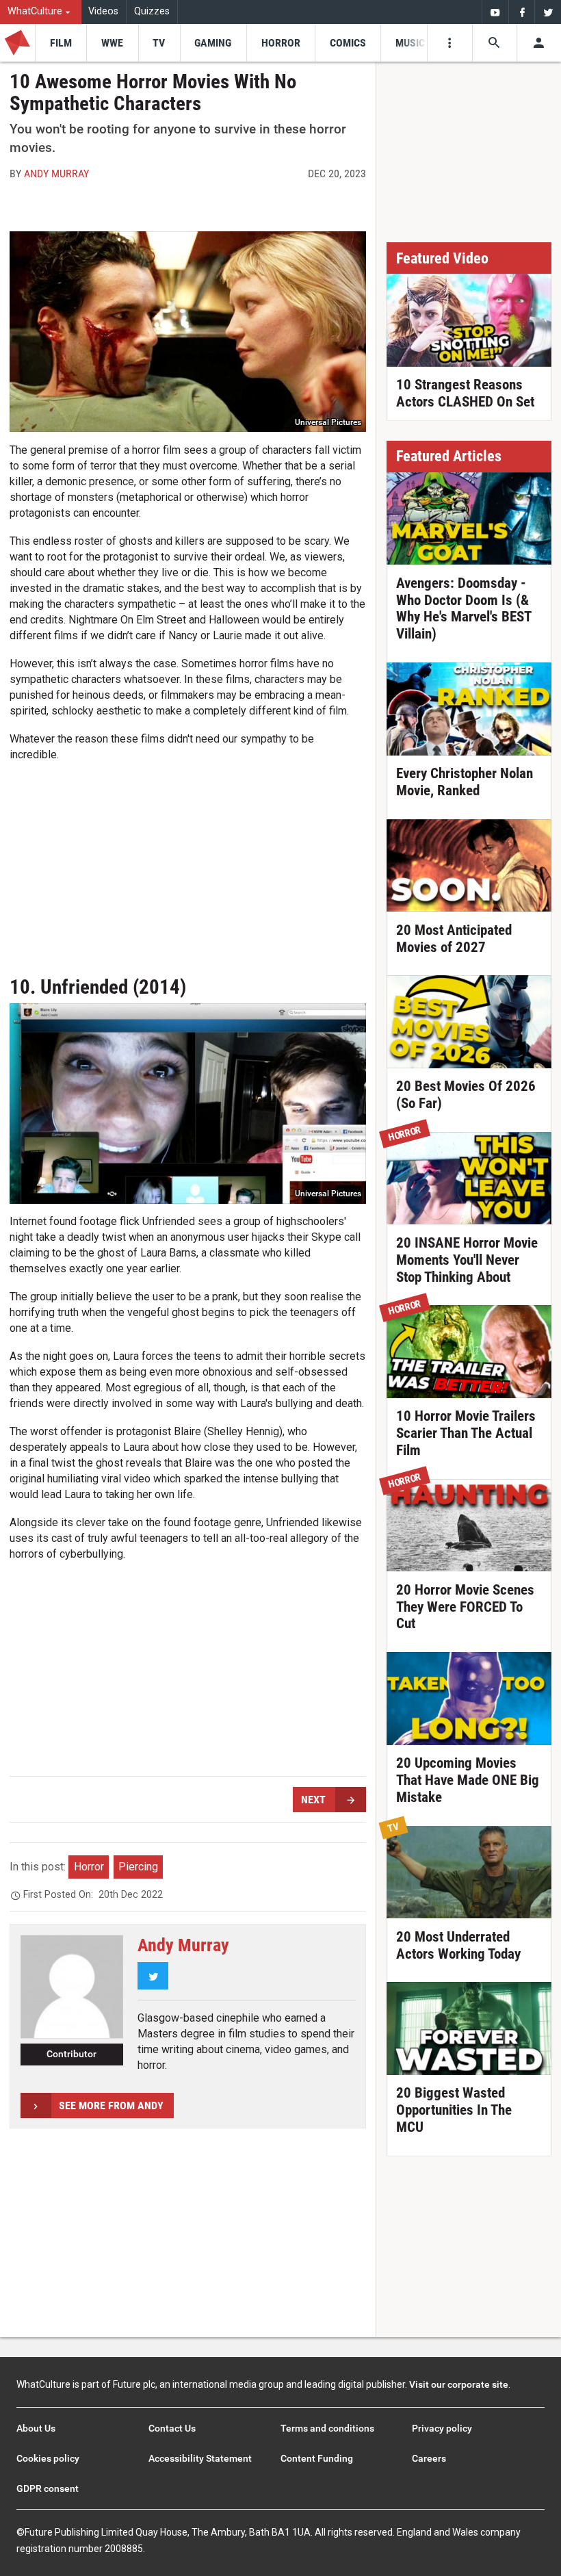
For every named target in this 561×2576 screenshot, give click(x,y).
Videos (103, 11)
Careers (429, 2458)
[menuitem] (41, 12)
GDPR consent (48, 2488)
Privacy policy (442, 2428)
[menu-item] (61, 43)
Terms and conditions (327, 2428)
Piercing (138, 1867)
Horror (89, 1867)
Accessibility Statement (200, 2458)
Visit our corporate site (459, 2384)
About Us (36, 2428)
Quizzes (152, 11)
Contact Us (172, 2428)
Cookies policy (48, 2458)
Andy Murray (56, 173)
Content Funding (317, 2458)
